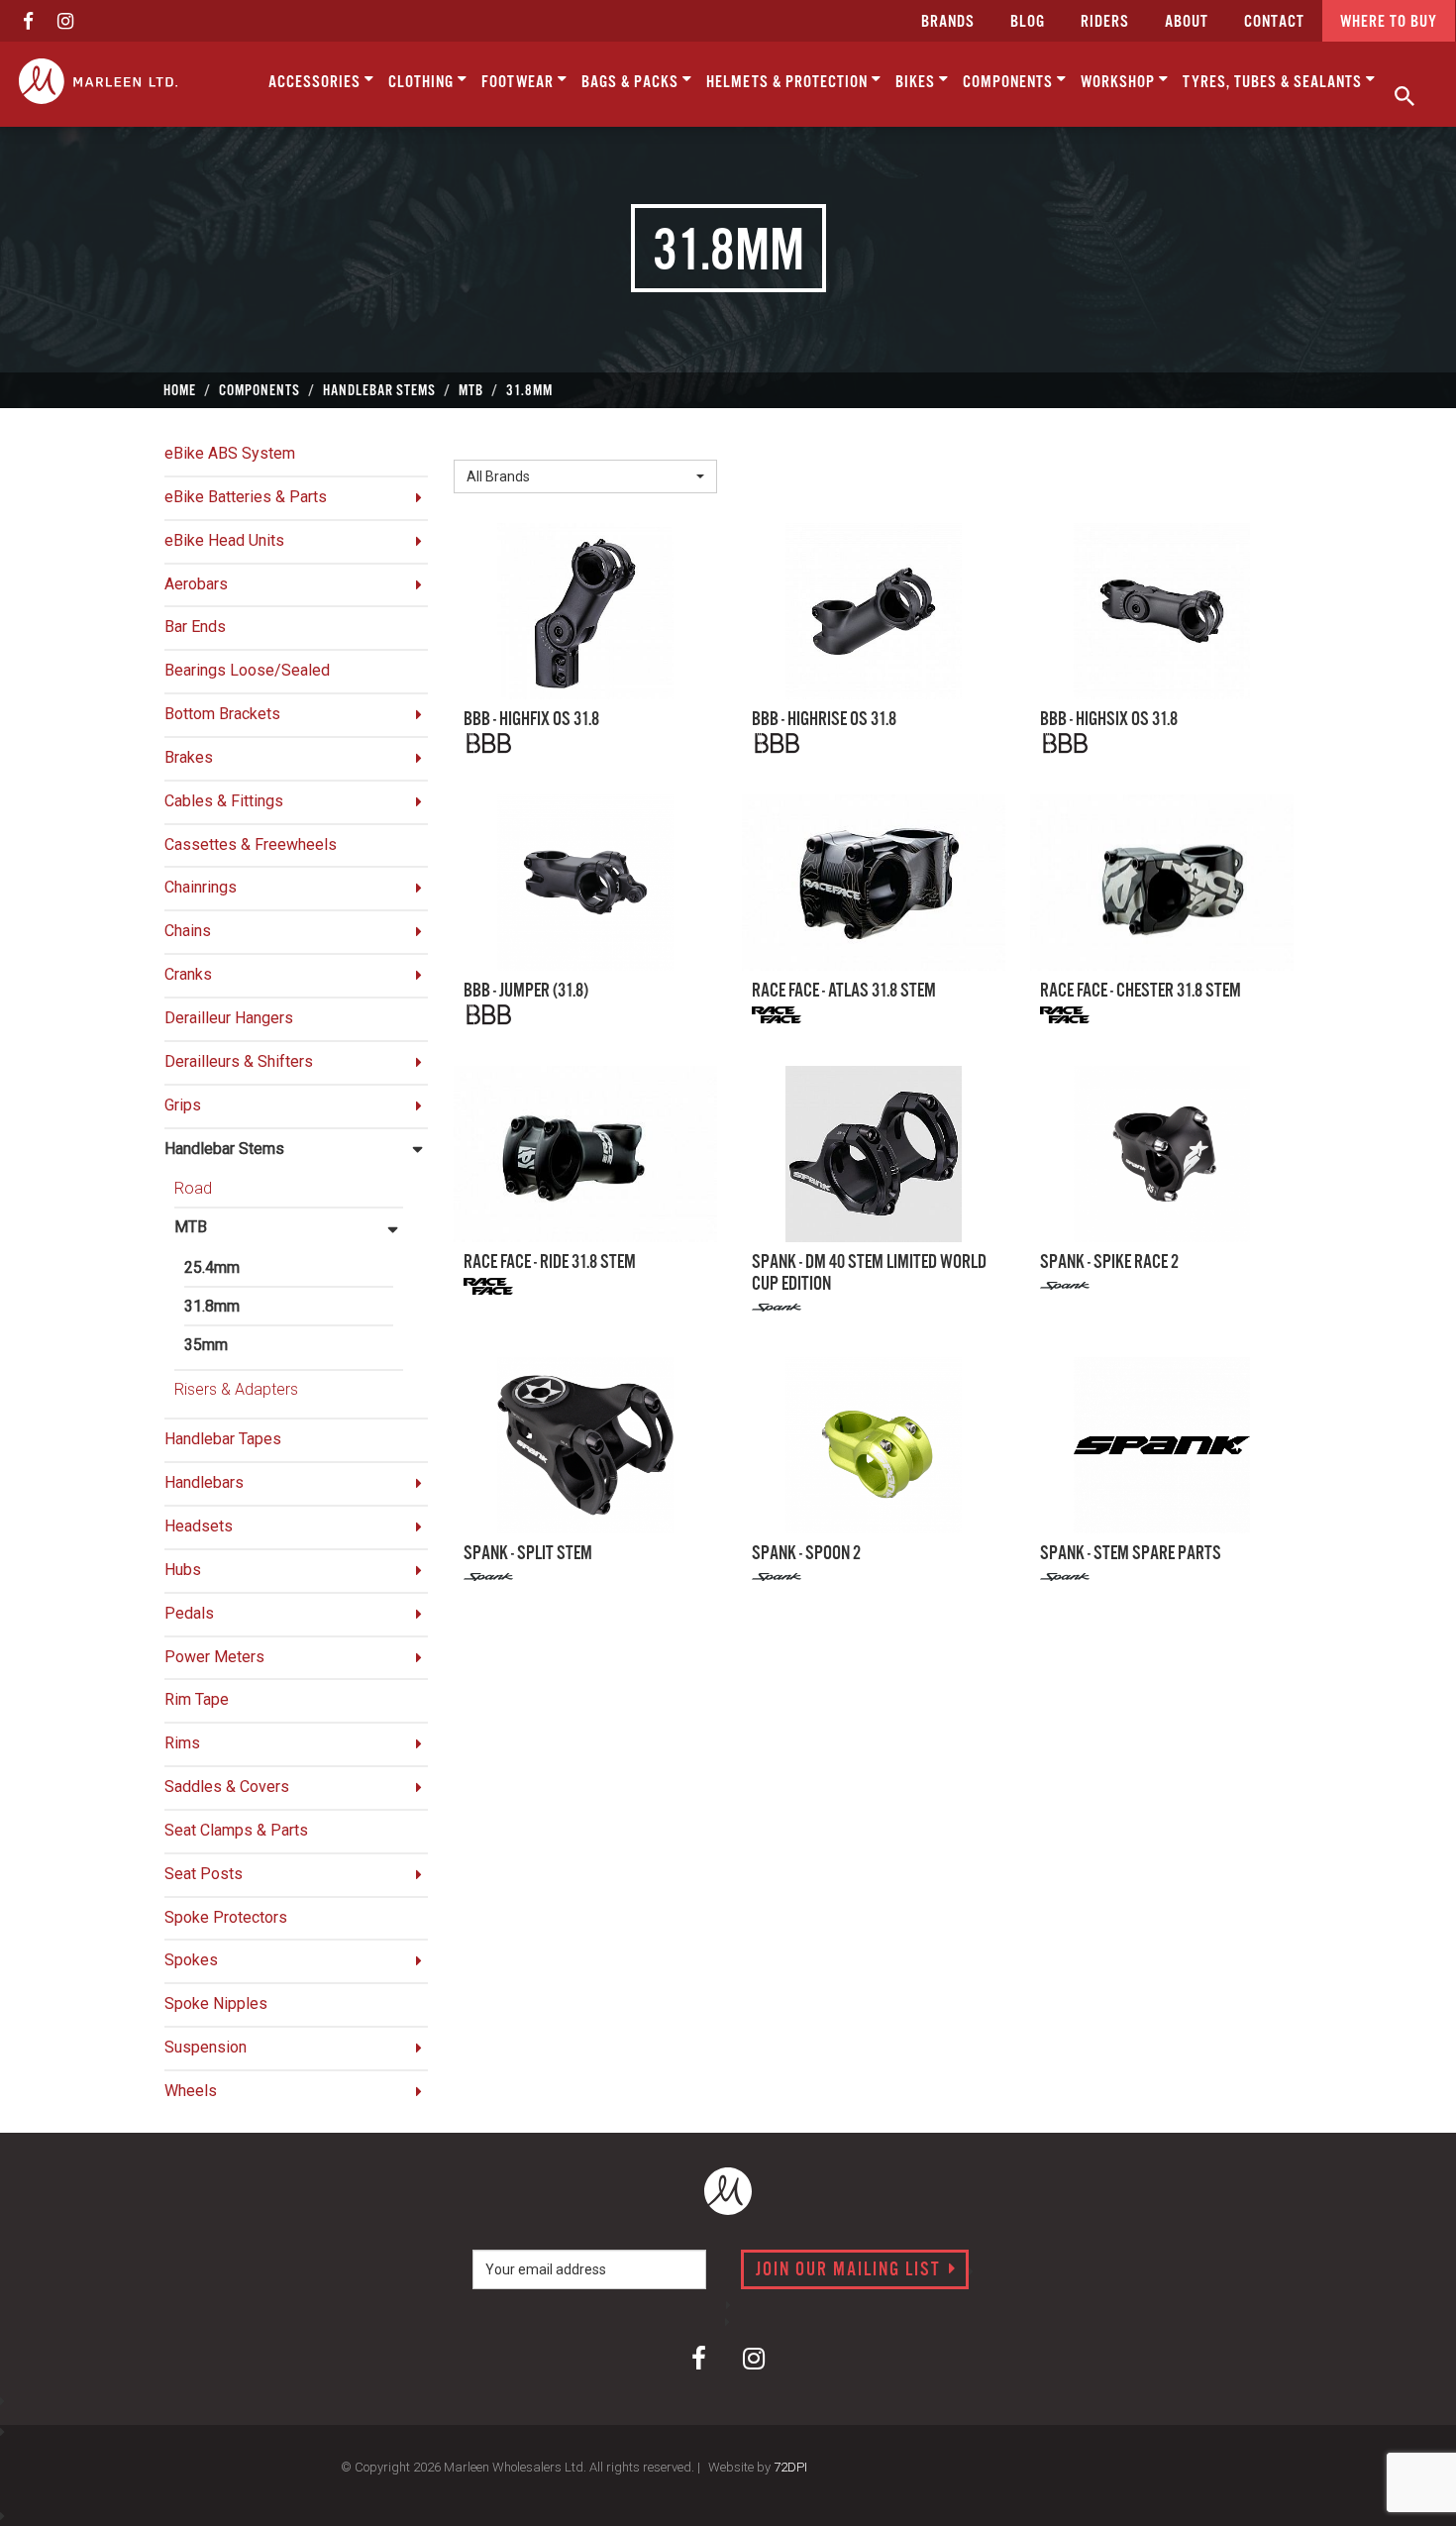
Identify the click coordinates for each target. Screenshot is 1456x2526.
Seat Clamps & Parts (236, 1830)
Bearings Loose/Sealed (247, 670)
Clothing (423, 83)
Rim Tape (197, 1699)
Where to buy (1389, 22)
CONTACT (1274, 22)
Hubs (183, 1570)
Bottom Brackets (222, 714)
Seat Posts (204, 1874)
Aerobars (196, 584)
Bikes (917, 83)
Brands (948, 22)
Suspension (206, 2047)
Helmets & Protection (789, 83)
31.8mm (212, 1306)
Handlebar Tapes (223, 1439)
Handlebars (204, 1482)
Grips (183, 1105)
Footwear (520, 83)
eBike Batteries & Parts (246, 497)
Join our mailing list (851, 2270)
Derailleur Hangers (229, 1018)
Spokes (191, 1960)
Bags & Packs (632, 83)
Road (193, 1188)
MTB (191, 1227)
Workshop (1120, 83)
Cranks (188, 974)
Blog (1028, 22)
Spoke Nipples (216, 2003)
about (1187, 22)
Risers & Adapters (236, 1389)
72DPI (790, 2467)
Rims (182, 1743)
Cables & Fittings (224, 801)
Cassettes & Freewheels (251, 844)
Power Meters (214, 1657)
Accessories (316, 83)
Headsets (199, 1526)
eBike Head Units (224, 540)
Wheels (191, 2091)
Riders (1105, 22)
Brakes (189, 757)
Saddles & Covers (227, 1787)
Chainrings (201, 887)
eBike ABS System (230, 453)
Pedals (189, 1613)
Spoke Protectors (226, 1917)
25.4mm (212, 1267)
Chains (188, 931)
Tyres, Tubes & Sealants (1274, 83)
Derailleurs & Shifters (239, 1061)
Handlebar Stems (224, 1149)
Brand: (480, 443)
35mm (206, 1345)
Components (1010, 83)
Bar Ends (195, 627)
